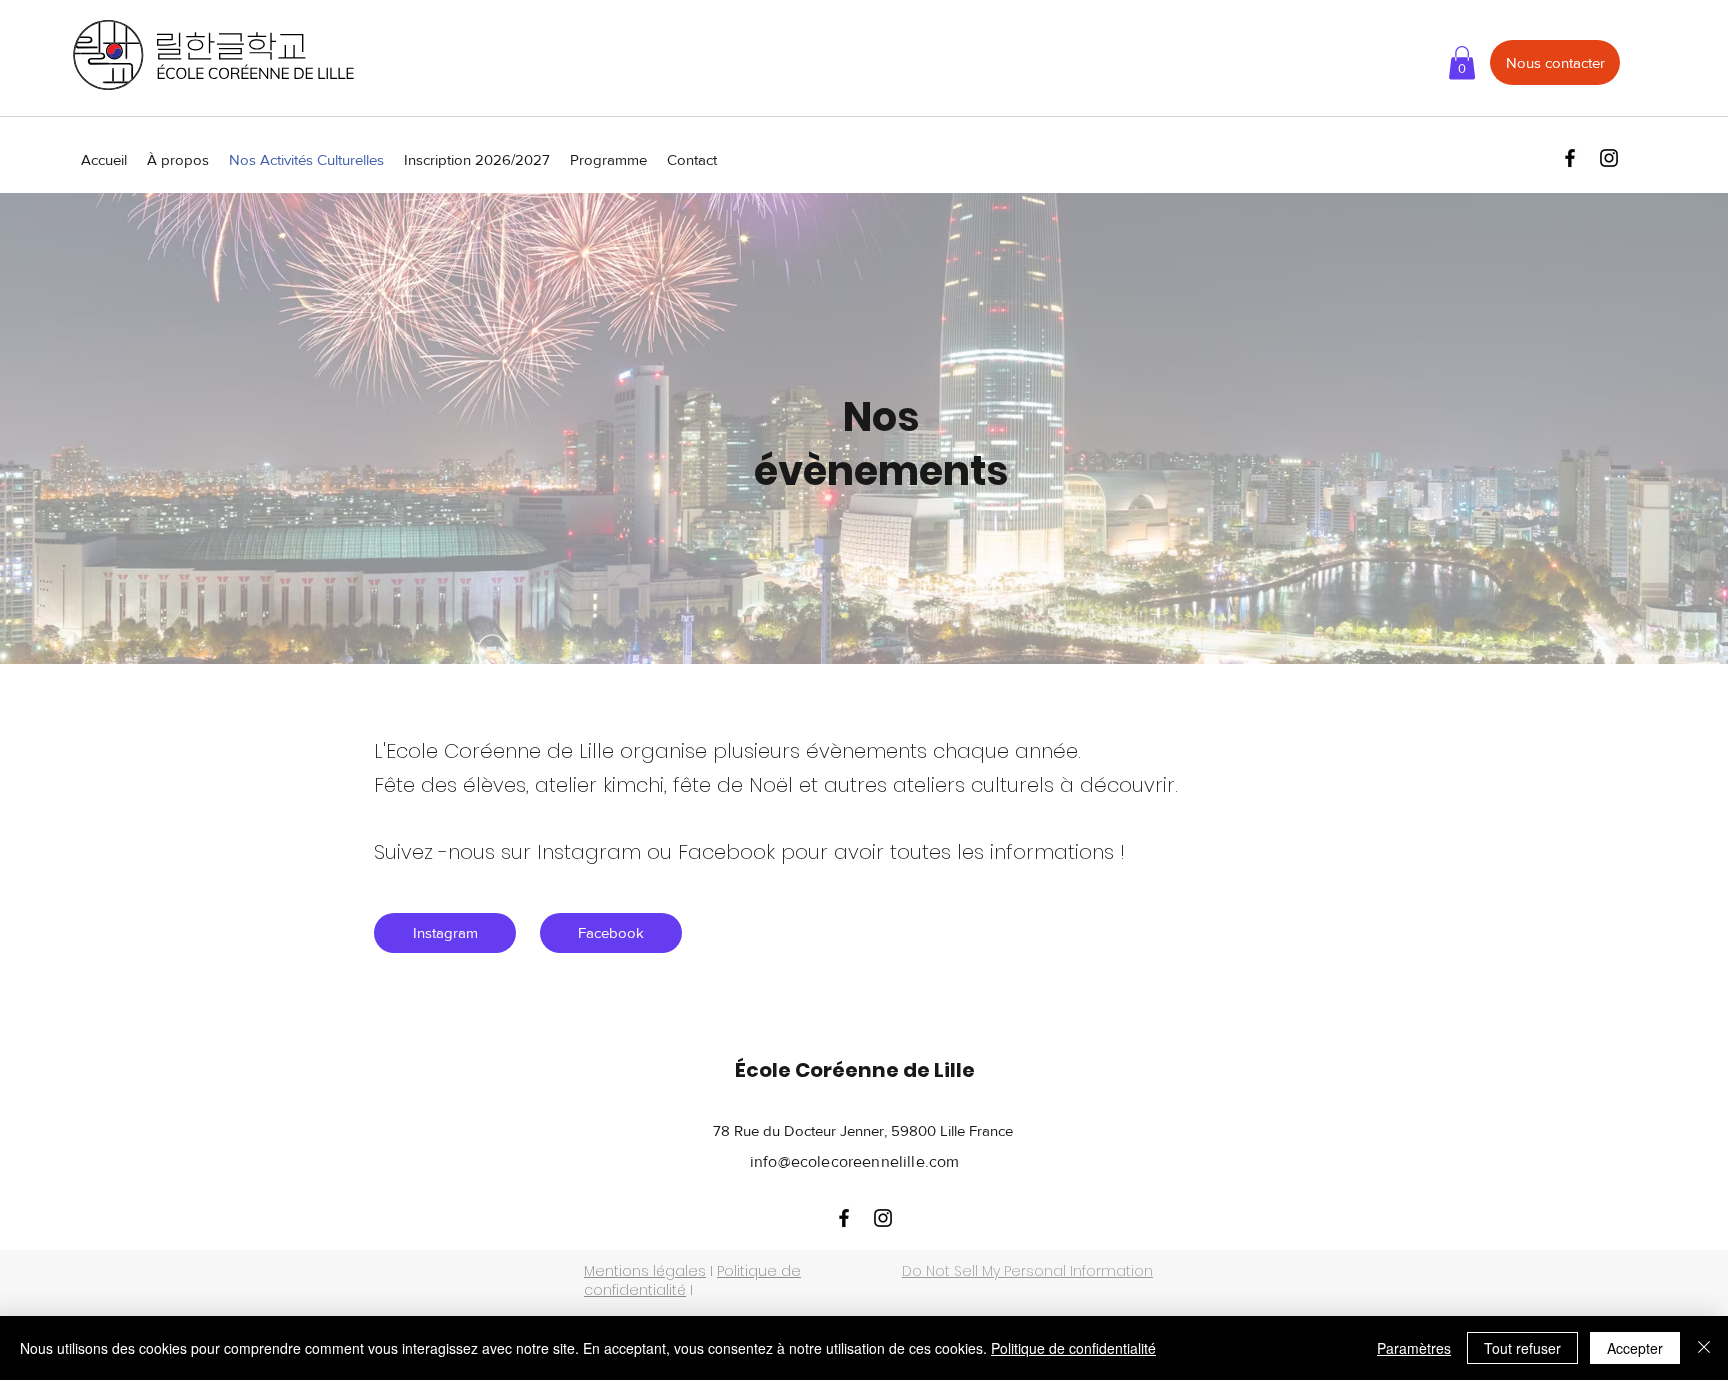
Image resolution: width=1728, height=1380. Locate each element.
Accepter (1635, 1348)
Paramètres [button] (1414, 1348)
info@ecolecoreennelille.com (854, 1161)
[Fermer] (1704, 1348)
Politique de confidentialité (1073, 1348)
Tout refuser (1522, 1348)
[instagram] (1609, 158)
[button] (1462, 62)
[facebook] (1570, 158)
